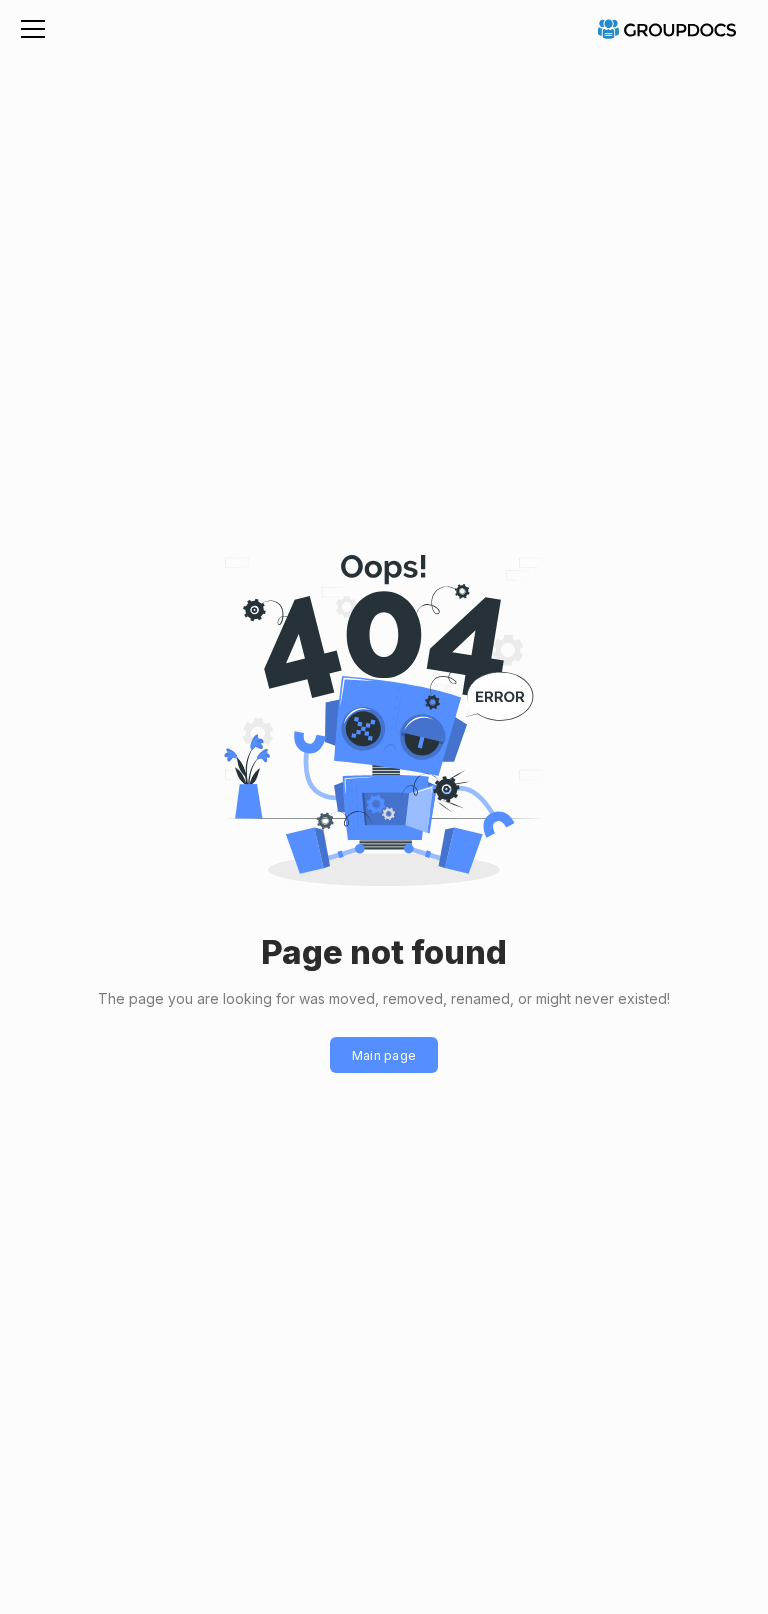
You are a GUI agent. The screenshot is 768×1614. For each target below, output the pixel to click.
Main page (384, 1055)
